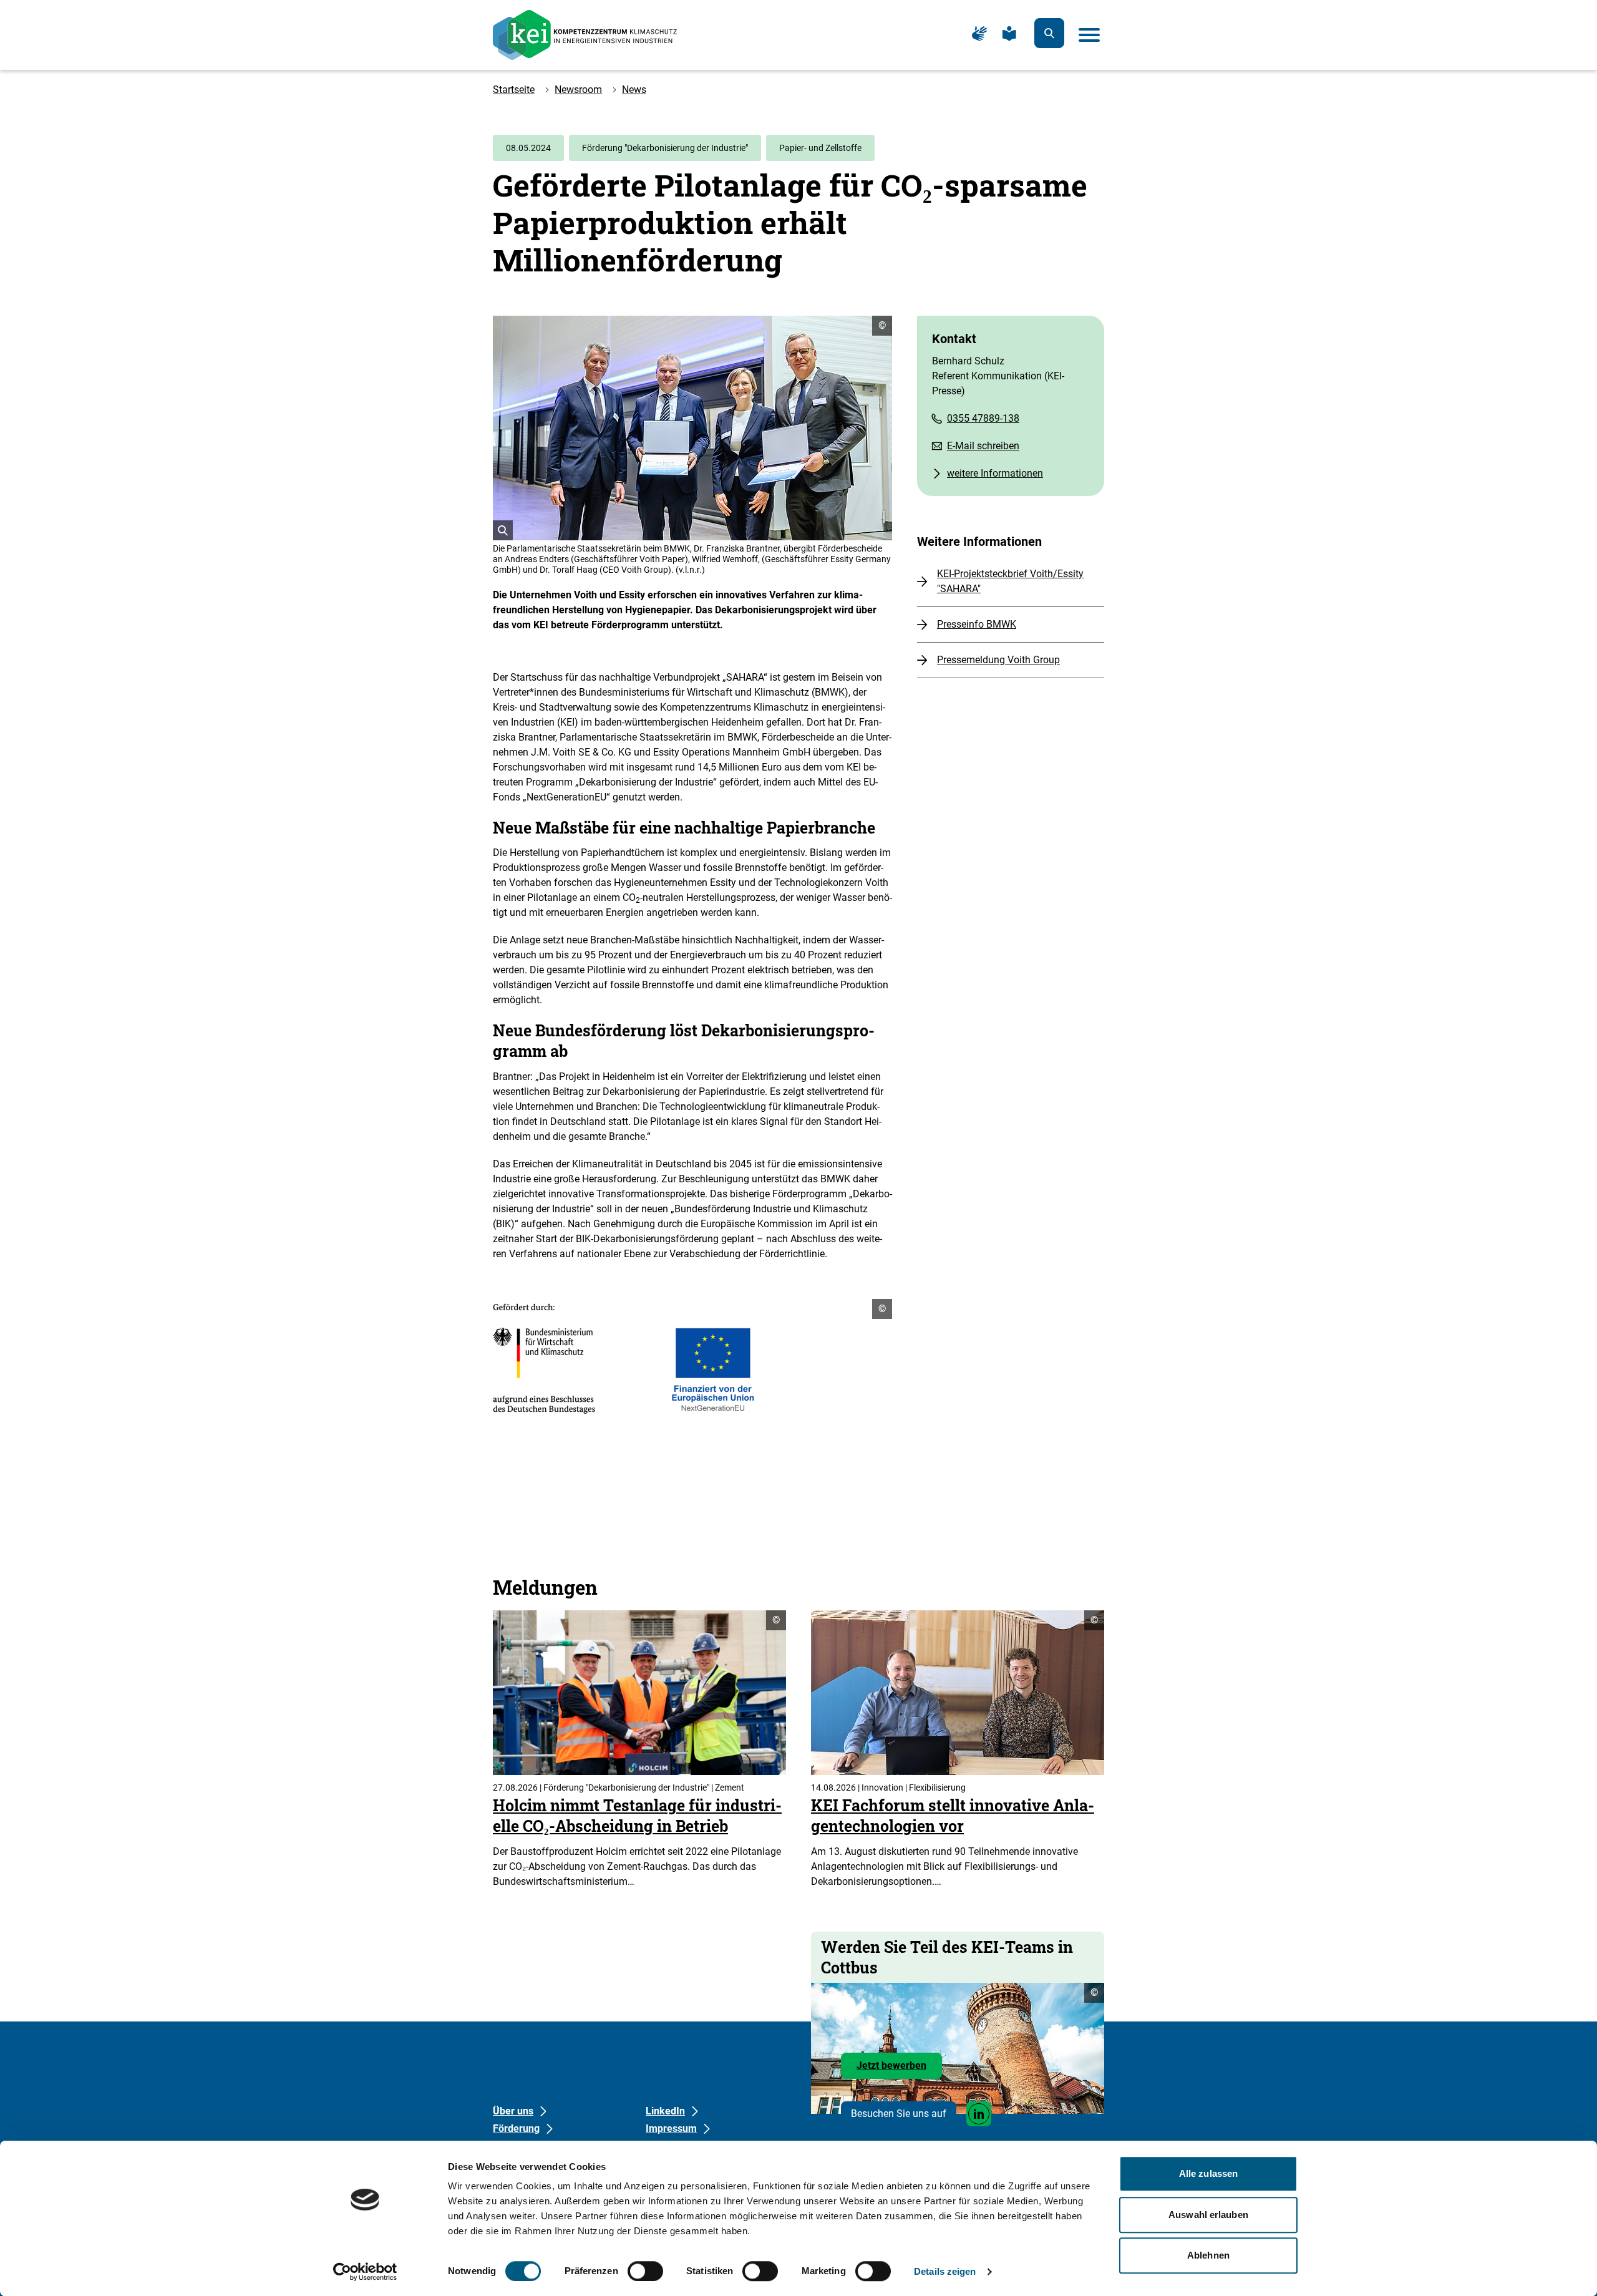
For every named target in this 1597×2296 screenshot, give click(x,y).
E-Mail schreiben (983, 446)
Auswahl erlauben (1208, 2215)
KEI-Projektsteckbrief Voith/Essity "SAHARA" (1010, 581)
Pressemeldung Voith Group (998, 660)
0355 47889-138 (983, 418)
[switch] (645, 2271)
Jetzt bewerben (899, 2069)
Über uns (513, 2111)
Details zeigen (945, 2271)
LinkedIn (665, 2111)
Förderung (516, 2128)
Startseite (514, 90)
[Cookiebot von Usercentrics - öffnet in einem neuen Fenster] (365, 2272)
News (634, 90)
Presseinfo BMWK (977, 624)
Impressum (671, 2128)
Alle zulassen (1208, 2173)
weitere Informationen (995, 473)
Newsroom (578, 90)
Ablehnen (1208, 2255)
